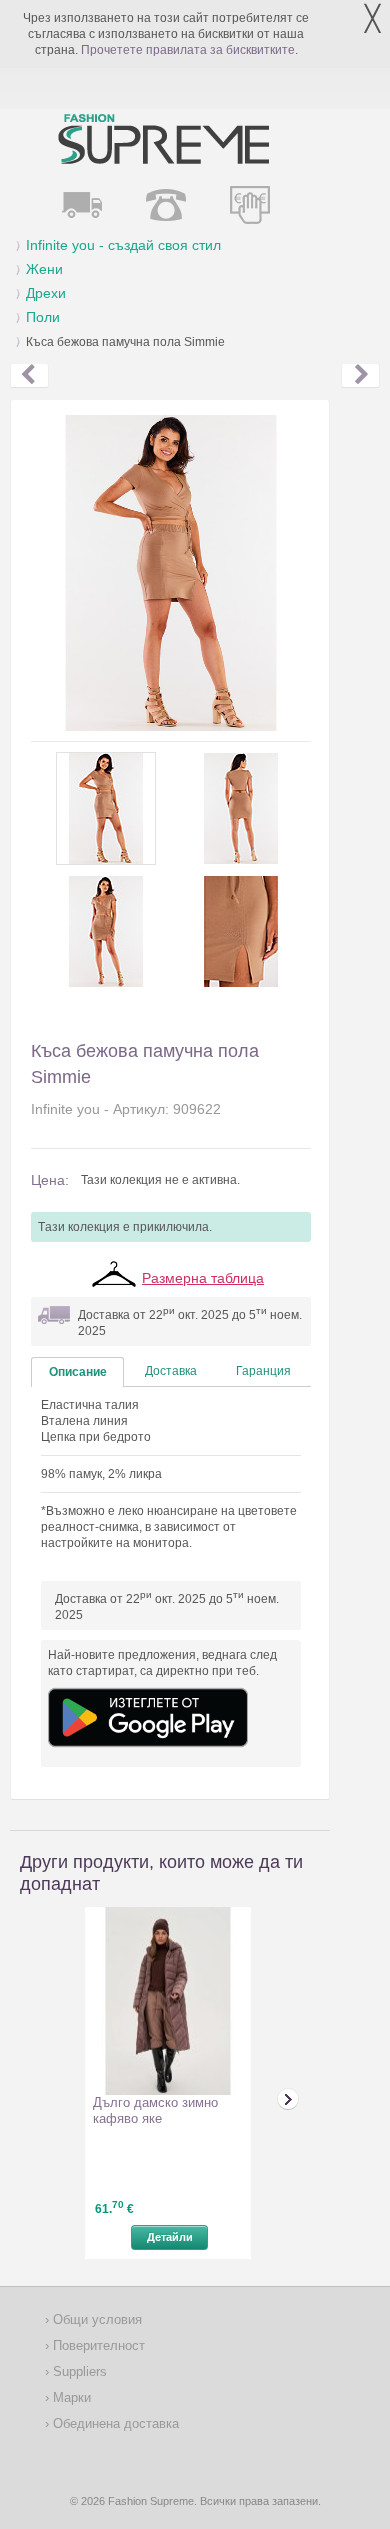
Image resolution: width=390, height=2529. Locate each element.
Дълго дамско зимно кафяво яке (155, 2110)
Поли (43, 317)
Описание (78, 1372)
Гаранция (263, 1371)
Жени (44, 269)
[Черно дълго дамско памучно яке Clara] (360, 376)
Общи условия (95, 2319)
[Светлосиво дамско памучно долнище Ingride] (29, 376)
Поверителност (97, 2345)
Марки (70, 2397)
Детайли (170, 2237)
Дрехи (46, 293)
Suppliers (78, 2371)
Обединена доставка (114, 2423)
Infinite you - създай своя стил (123, 245)
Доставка (171, 1371)
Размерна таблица (203, 1278)
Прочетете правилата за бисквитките (188, 50)
